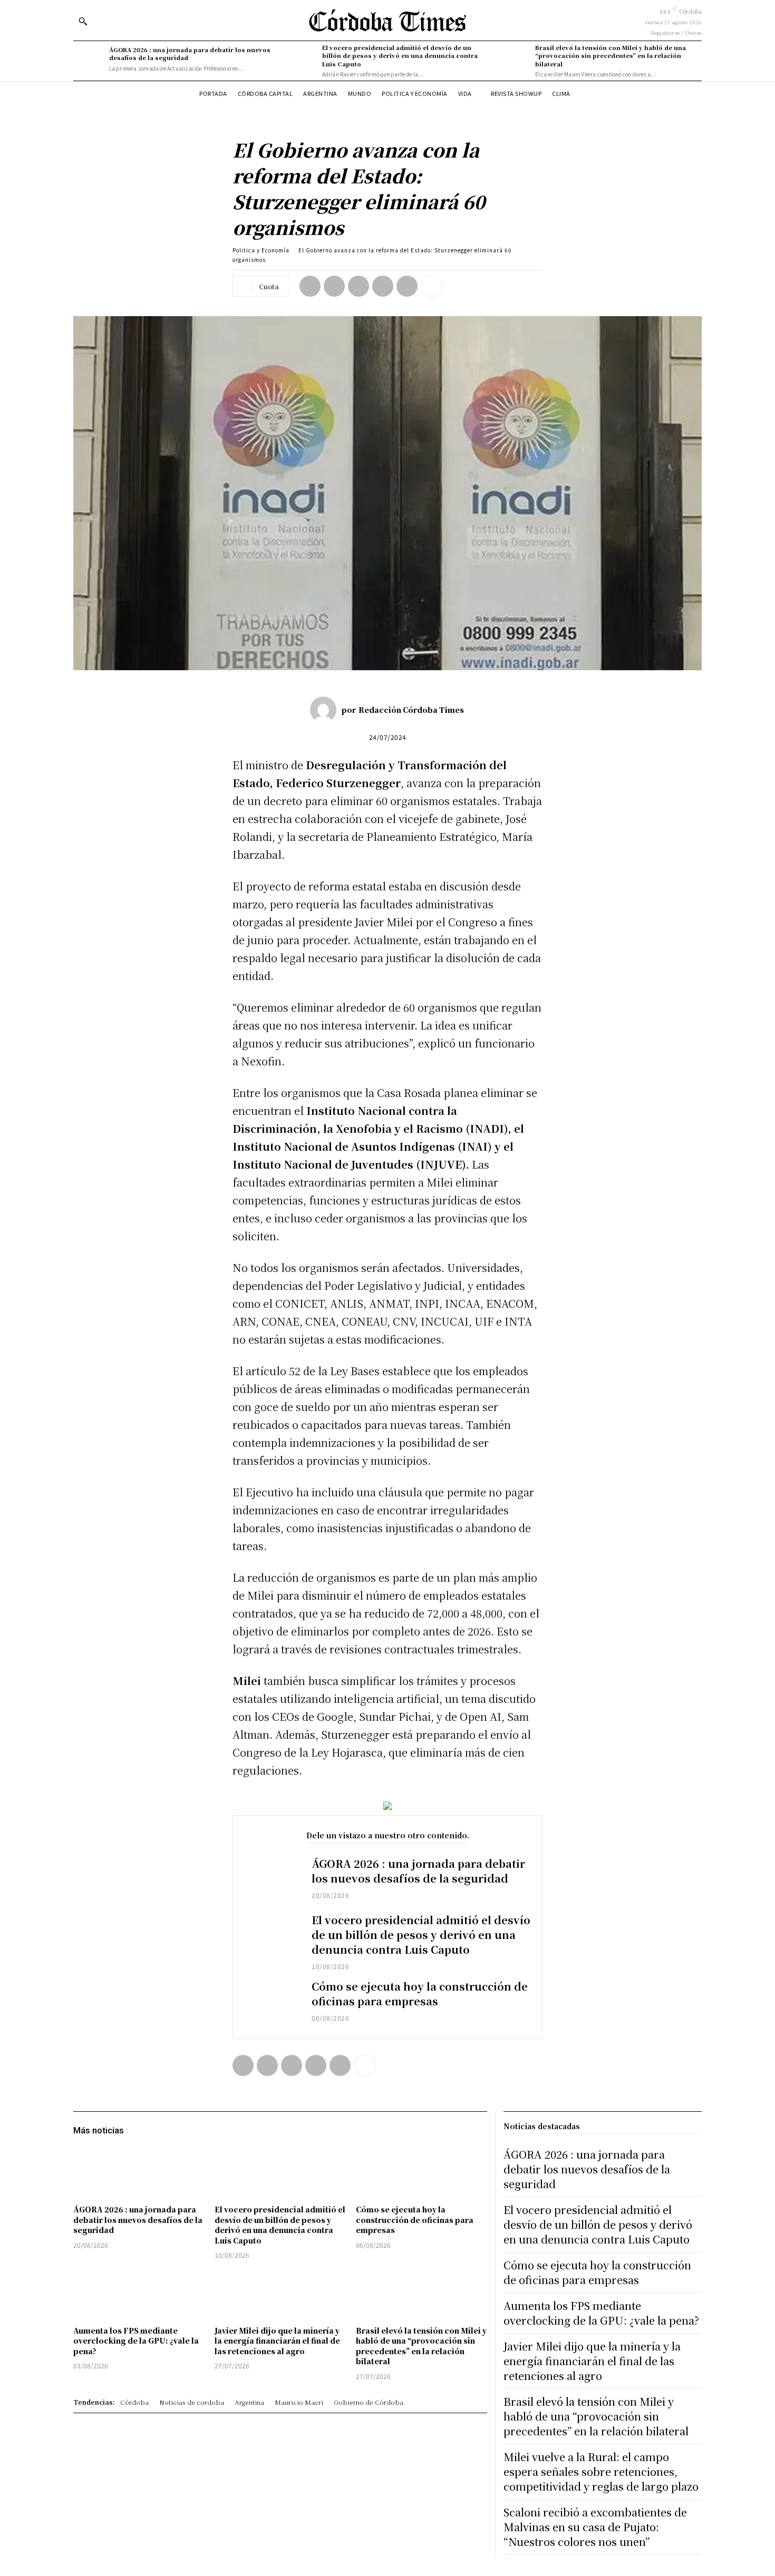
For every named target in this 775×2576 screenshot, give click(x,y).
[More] (432, 286)
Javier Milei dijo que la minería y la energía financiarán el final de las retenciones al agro (277, 2341)
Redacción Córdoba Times (411, 710)
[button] (83, 21)
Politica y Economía (261, 250)
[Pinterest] (359, 286)
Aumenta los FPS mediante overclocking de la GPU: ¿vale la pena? (136, 2341)
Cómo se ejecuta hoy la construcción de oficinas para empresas (420, 1994)
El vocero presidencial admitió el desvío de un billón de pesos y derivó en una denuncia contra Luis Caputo (400, 56)
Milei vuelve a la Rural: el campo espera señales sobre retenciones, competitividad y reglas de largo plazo (601, 2471)
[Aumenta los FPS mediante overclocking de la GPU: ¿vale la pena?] (139, 2294)
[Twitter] (334, 286)
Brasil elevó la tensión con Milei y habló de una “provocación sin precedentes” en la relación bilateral (611, 56)
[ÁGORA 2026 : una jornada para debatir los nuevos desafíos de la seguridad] (89, 59)
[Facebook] (310, 286)
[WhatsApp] (383, 286)
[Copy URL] (407, 286)
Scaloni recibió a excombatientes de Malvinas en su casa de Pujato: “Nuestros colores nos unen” (595, 2527)
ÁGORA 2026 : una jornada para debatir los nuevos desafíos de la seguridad (190, 53)
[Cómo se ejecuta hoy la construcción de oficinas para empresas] (272, 2002)
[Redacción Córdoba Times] (326, 710)
